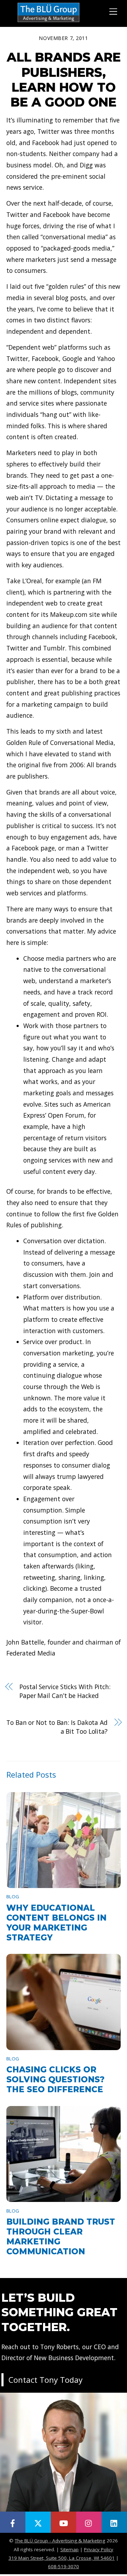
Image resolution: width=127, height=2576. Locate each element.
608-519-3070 (64, 2566)
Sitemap (69, 2549)
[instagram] (89, 2522)
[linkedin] (114, 2522)
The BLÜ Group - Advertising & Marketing (60, 2541)
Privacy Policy (99, 2549)
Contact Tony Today (46, 2380)
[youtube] (64, 2522)
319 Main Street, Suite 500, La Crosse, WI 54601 (62, 2558)
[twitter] (38, 2522)
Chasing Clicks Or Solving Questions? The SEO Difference (55, 2079)
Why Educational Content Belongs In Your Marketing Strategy (56, 1923)
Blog (13, 1897)
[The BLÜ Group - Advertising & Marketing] (49, 21)
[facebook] (13, 2522)
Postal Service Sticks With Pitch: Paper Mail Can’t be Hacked (65, 1691)
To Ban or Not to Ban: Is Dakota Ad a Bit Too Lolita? (57, 1727)
